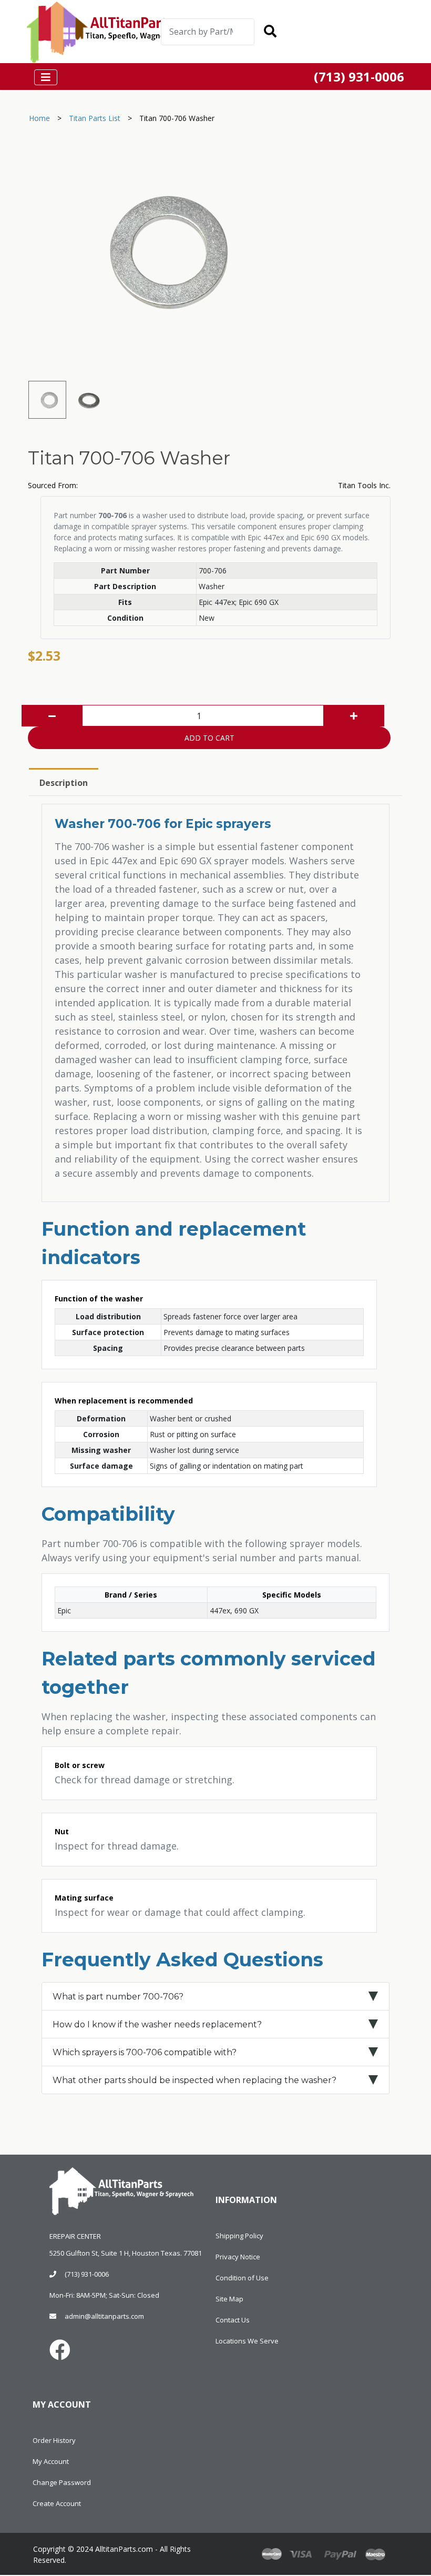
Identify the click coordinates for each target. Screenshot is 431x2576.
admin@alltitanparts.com (104, 2316)
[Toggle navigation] (323, 33)
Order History (54, 2440)
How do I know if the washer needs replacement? (157, 2024)
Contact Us (233, 2320)
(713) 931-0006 (87, 2274)
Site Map (229, 2299)
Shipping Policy (239, 2236)
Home (39, 118)
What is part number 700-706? (118, 1997)
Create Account (57, 2503)
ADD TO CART (209, 738)
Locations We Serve (247, 2341)
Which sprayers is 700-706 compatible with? (145, 2052)
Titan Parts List (95, 118)
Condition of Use (242, 2278)
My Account (51, 2461)
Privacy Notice (238, 2257)
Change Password (62, 2482)
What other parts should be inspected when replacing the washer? (194, 2080)
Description (64, 783)
